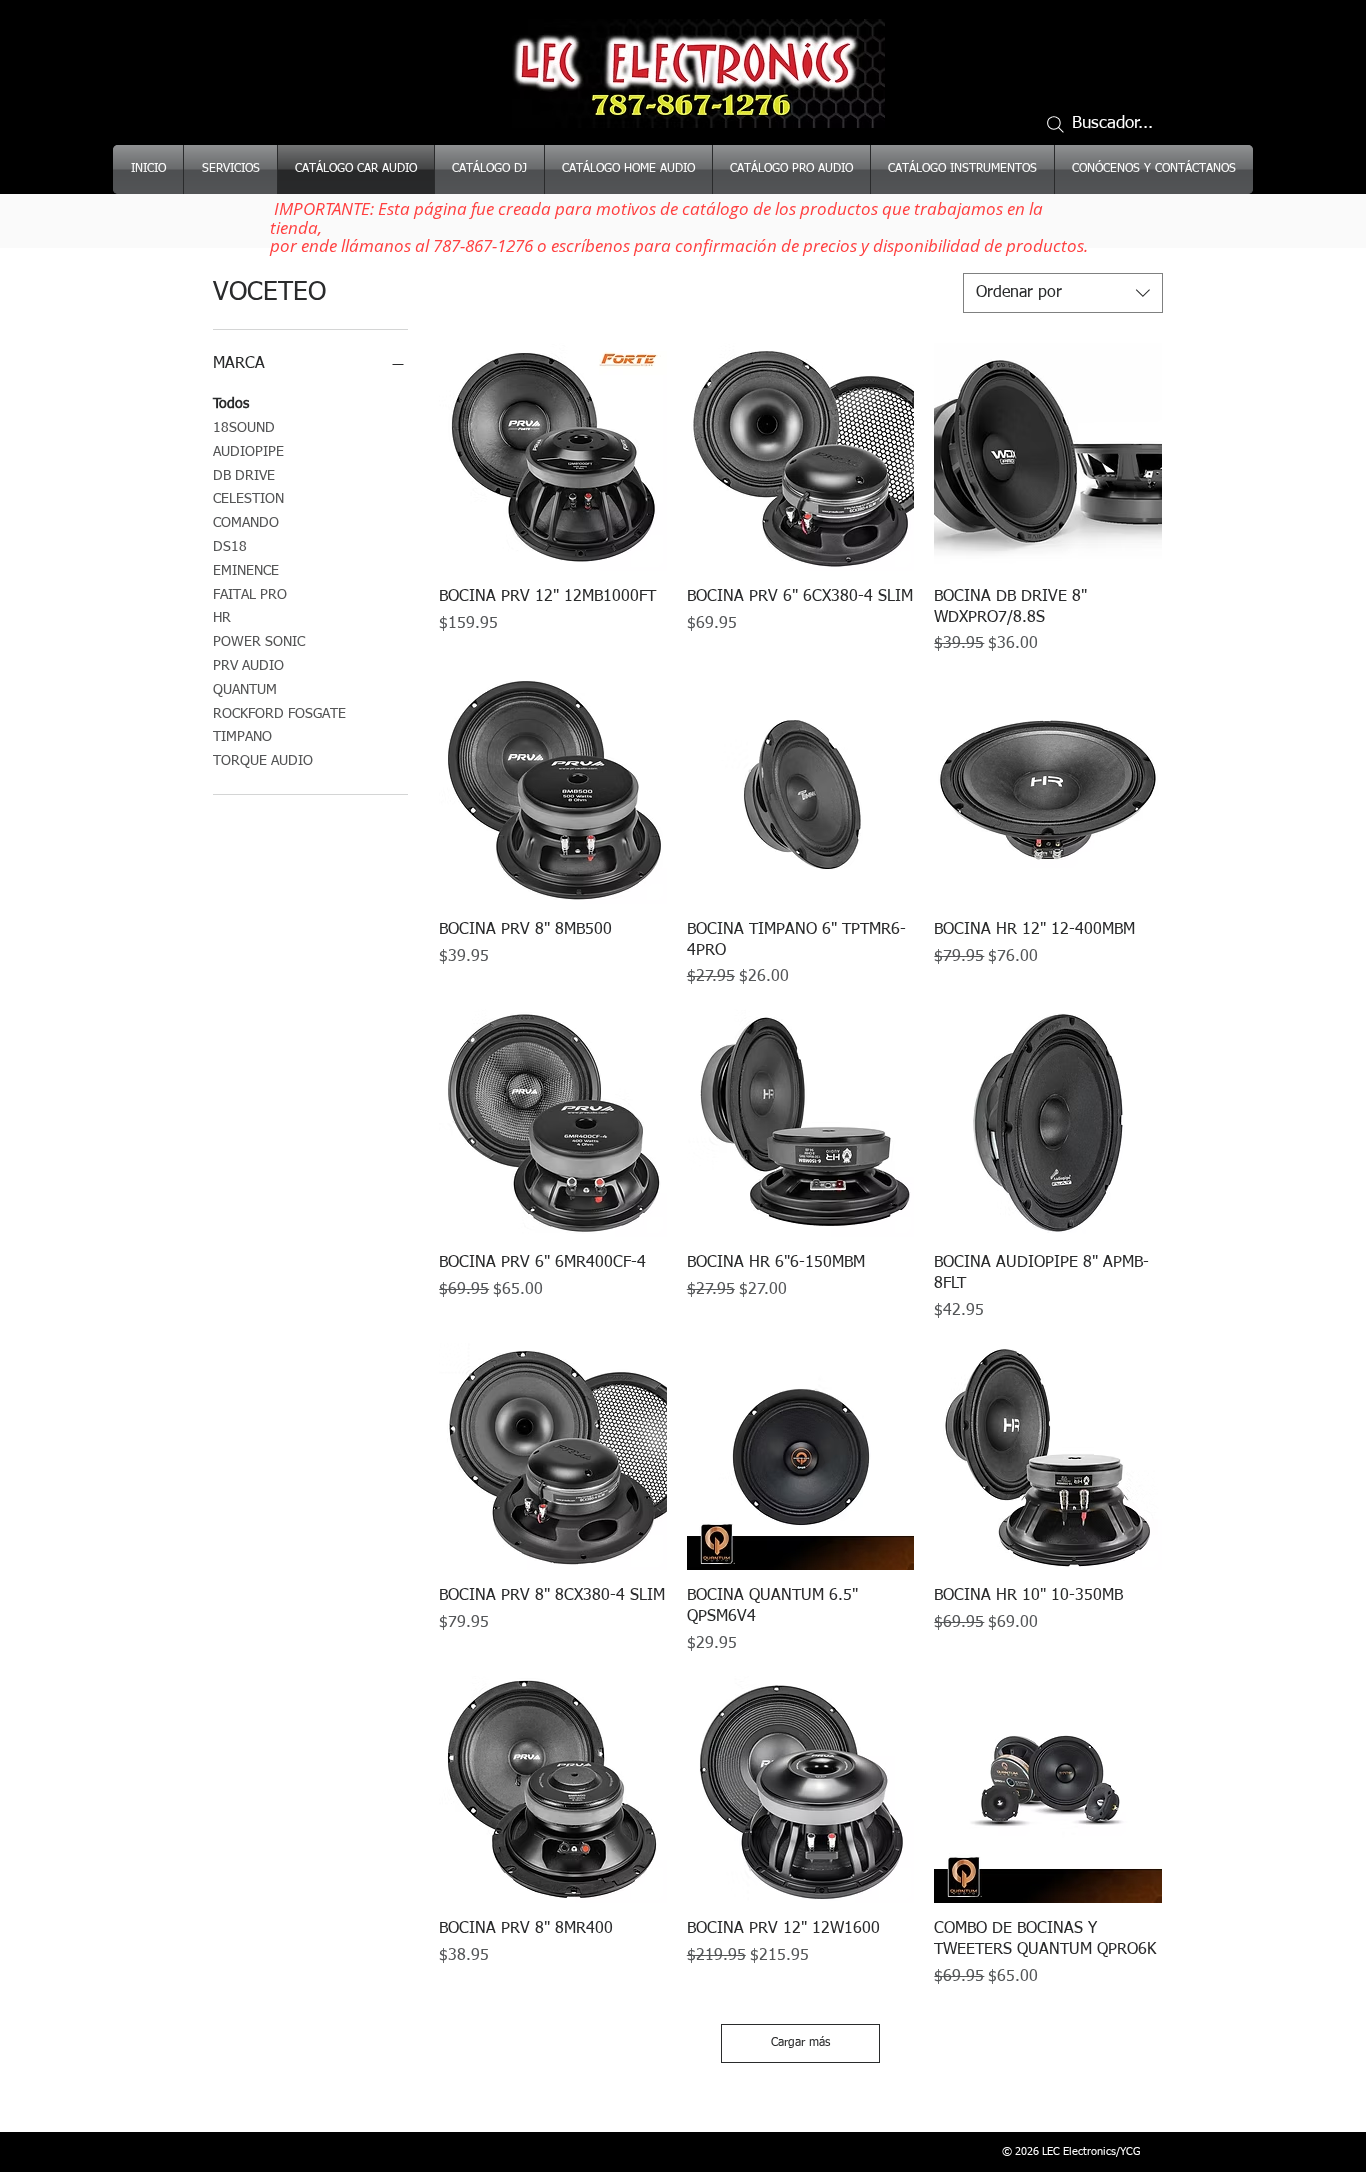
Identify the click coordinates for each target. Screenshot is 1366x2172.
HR (222, 618)
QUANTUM (245, 690)
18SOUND (244, 428)
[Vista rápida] (553, 457)
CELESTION (248, 499)
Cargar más (800, 2043)
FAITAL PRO (250, 595)
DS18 (230, 547)
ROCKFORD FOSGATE (279, 714)
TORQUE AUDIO (263, 761)
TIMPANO (242, 737)
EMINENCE (246, 571)
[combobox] (1063, 293)
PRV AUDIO (248, 666)
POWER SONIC (259, 642)
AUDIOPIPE (248, 452)
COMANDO (246, 523)
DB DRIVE (244, 476)
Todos (231, 404)
